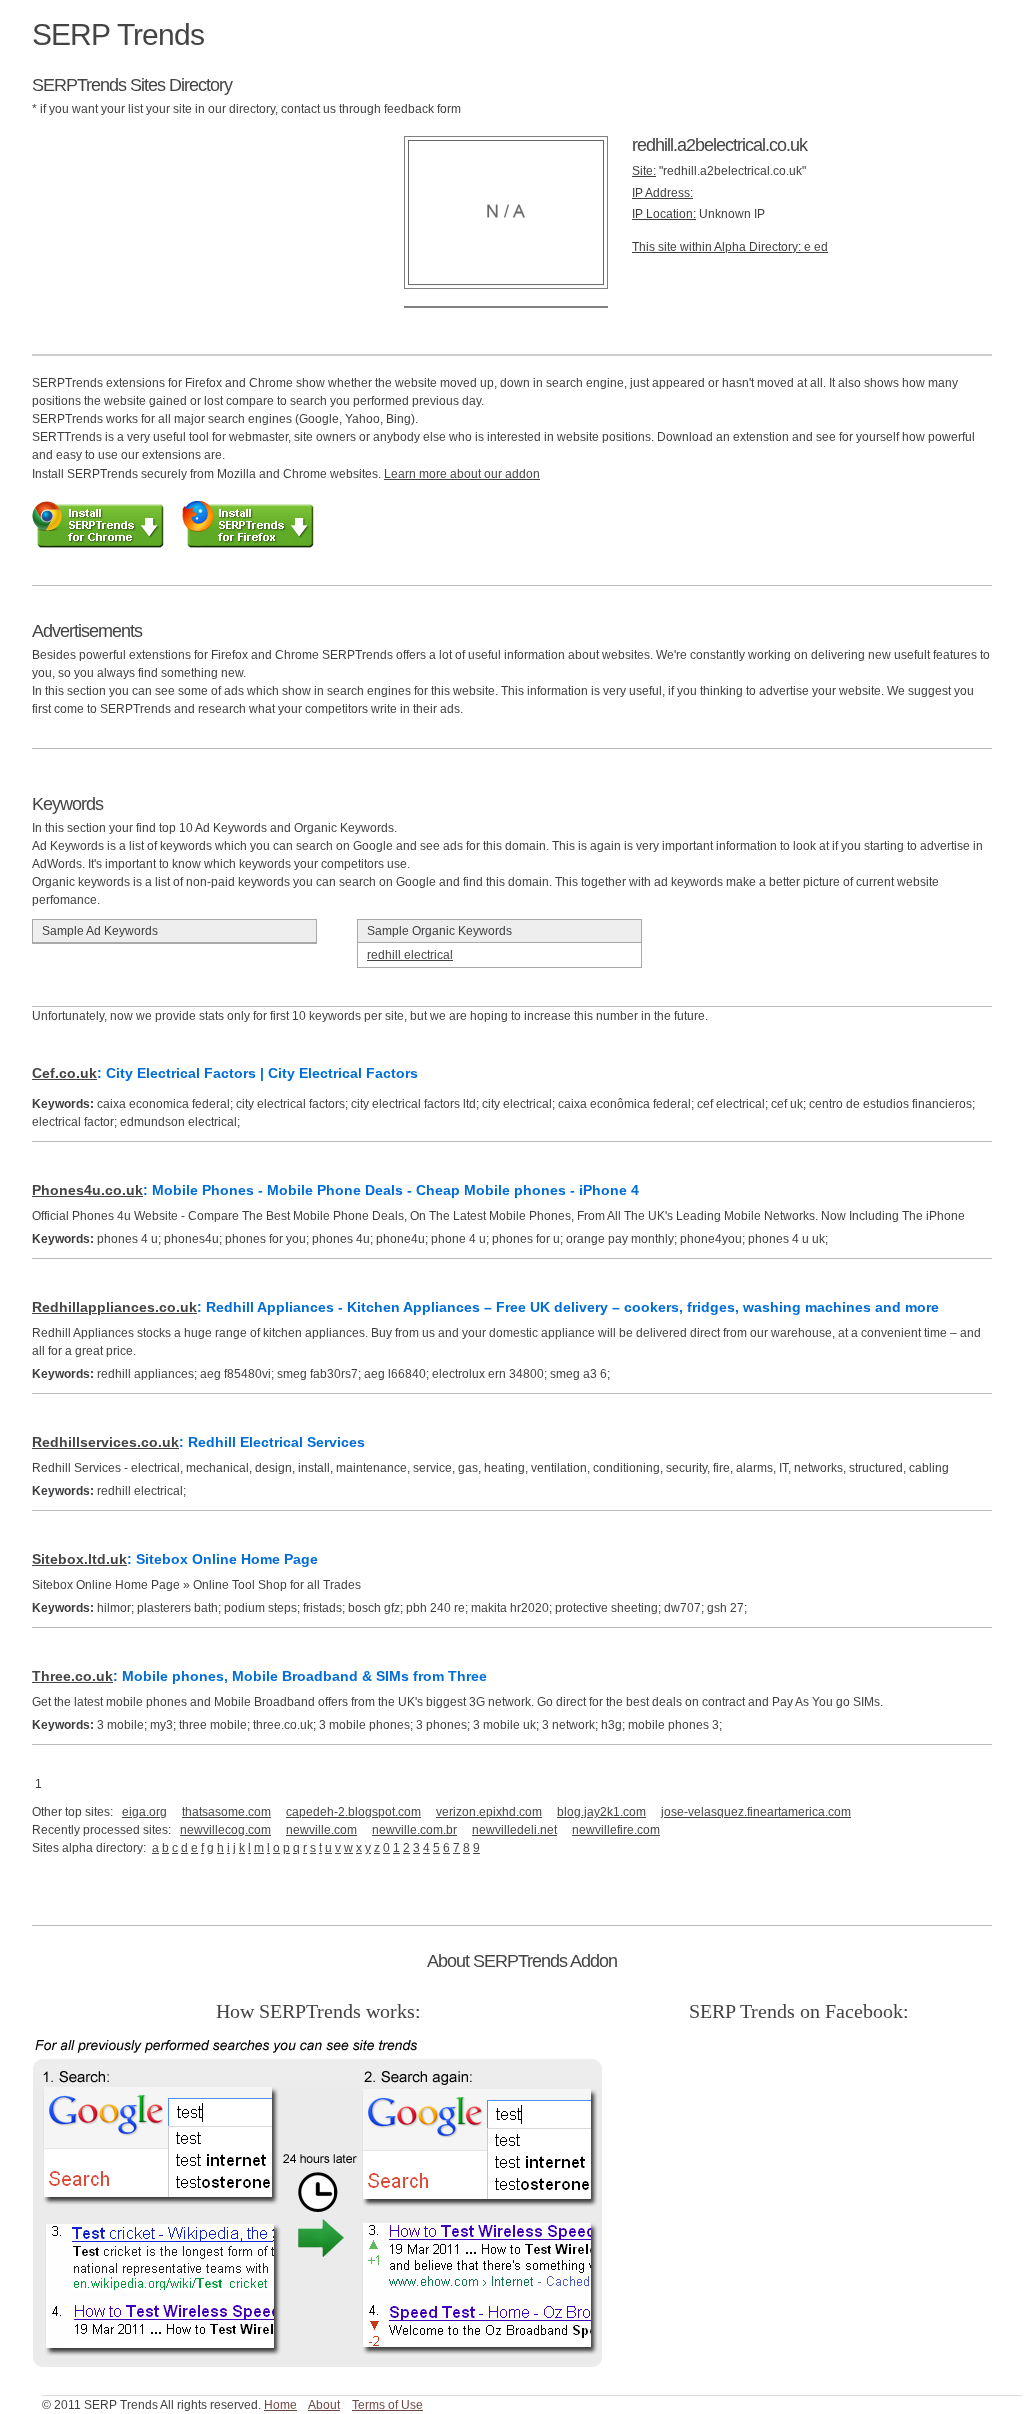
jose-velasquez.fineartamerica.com (756, 1812)
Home (280, 2405)
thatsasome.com (226, 1812)
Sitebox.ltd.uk (79, 1559)
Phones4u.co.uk (87, 1190)
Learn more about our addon (462, 474)
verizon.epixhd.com (489, 1812)
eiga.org (144, 1812)
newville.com (321, 1830)
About (324, 2405)
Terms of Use (387, 2405)
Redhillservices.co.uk (105, 1442)
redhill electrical (410, 955)
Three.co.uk (72, 1676)
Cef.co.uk (64, 1073)
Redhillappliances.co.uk (114, 1307)
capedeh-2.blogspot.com (353, 1812)
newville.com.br (414, 1830)
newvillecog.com (225, 1830)
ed (821, 247)
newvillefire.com (616, 1830)
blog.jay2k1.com (601, 1812)
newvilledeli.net (514, 1830)
